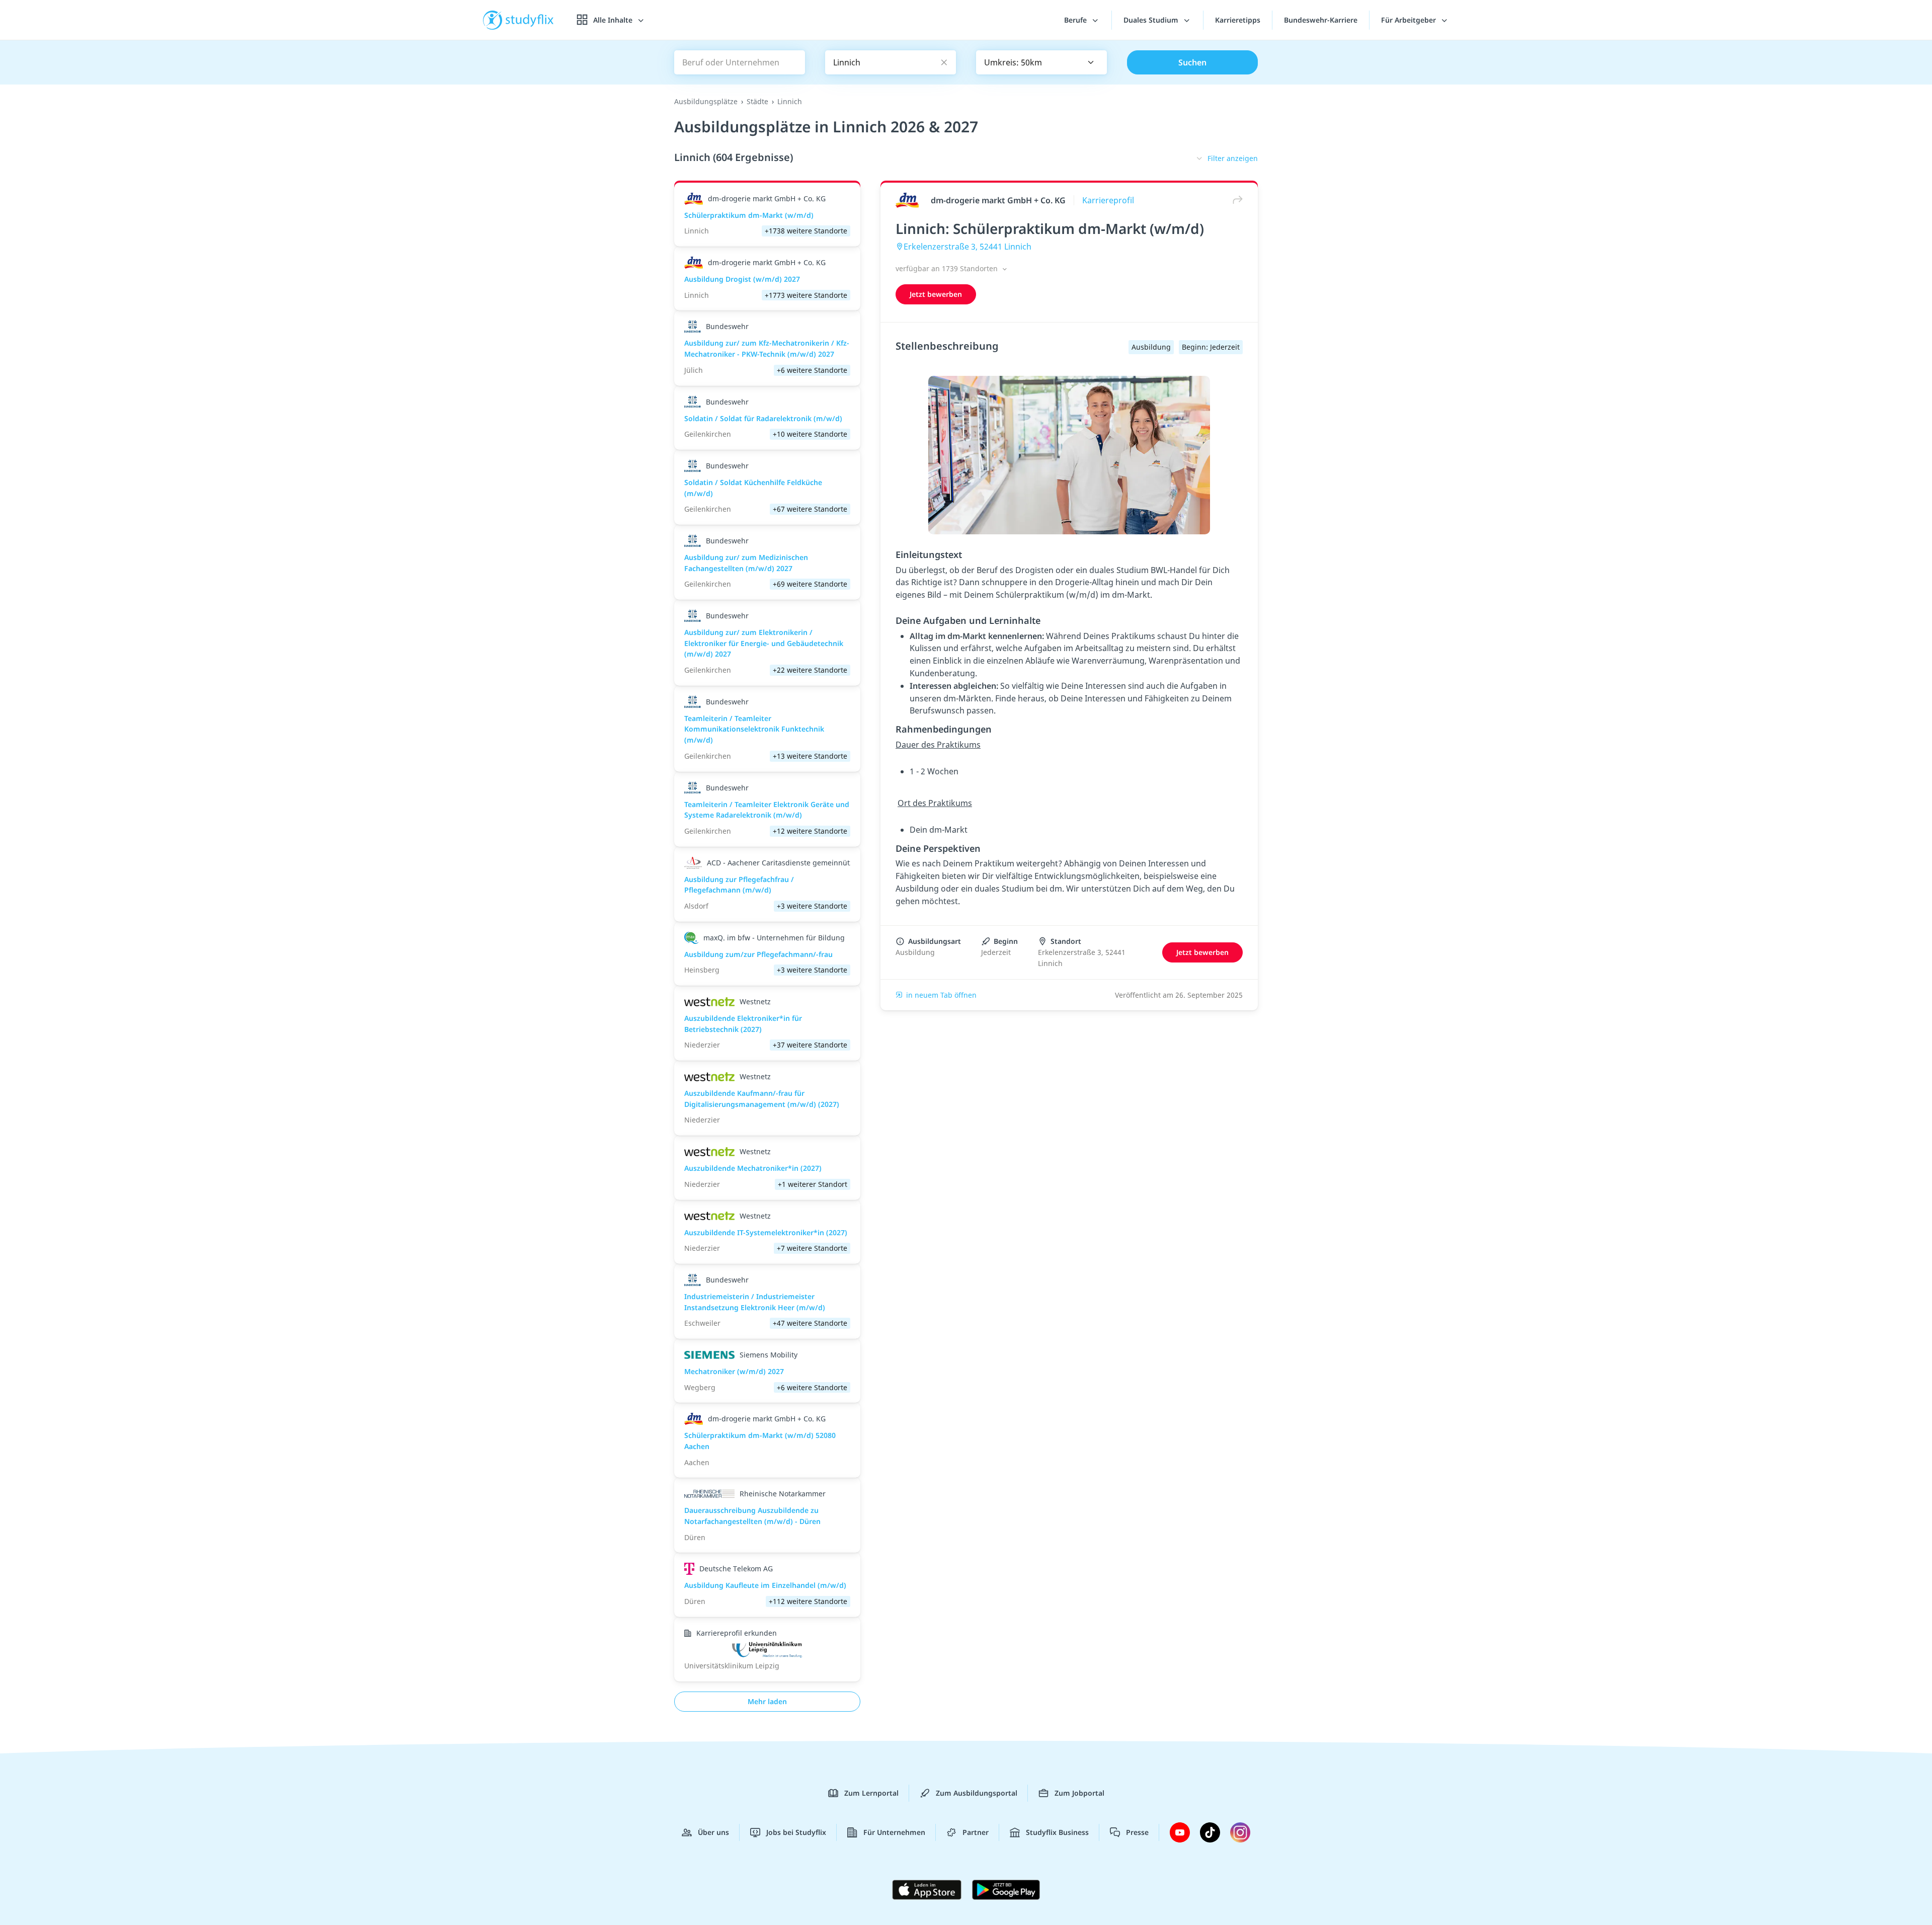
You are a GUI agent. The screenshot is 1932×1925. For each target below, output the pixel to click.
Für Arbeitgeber (1410, 20)
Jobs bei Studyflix (796, 1832)
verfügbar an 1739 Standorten (948, 268)
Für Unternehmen (894, 1832)
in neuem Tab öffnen (941, 995)
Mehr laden (767, 1701)
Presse (1137, 1832)
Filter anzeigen (1233, 158)
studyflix (530, 20)
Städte (757, 101)
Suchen (1192, 62)
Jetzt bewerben (936, 294)
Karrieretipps (1238, 20)
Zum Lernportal (871, 1793)
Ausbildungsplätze (706, 101)
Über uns (713, 1832)
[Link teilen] (1235, 200)
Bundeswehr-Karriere (1321, 20)
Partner (976, 1832)
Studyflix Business (1057, 1832)
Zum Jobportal (1079, 1793)
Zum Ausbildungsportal (977, 1793)
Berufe (1076, 20)
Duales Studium (1152, 20)
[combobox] (1041, 62)
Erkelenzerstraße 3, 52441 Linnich (968, 247)
